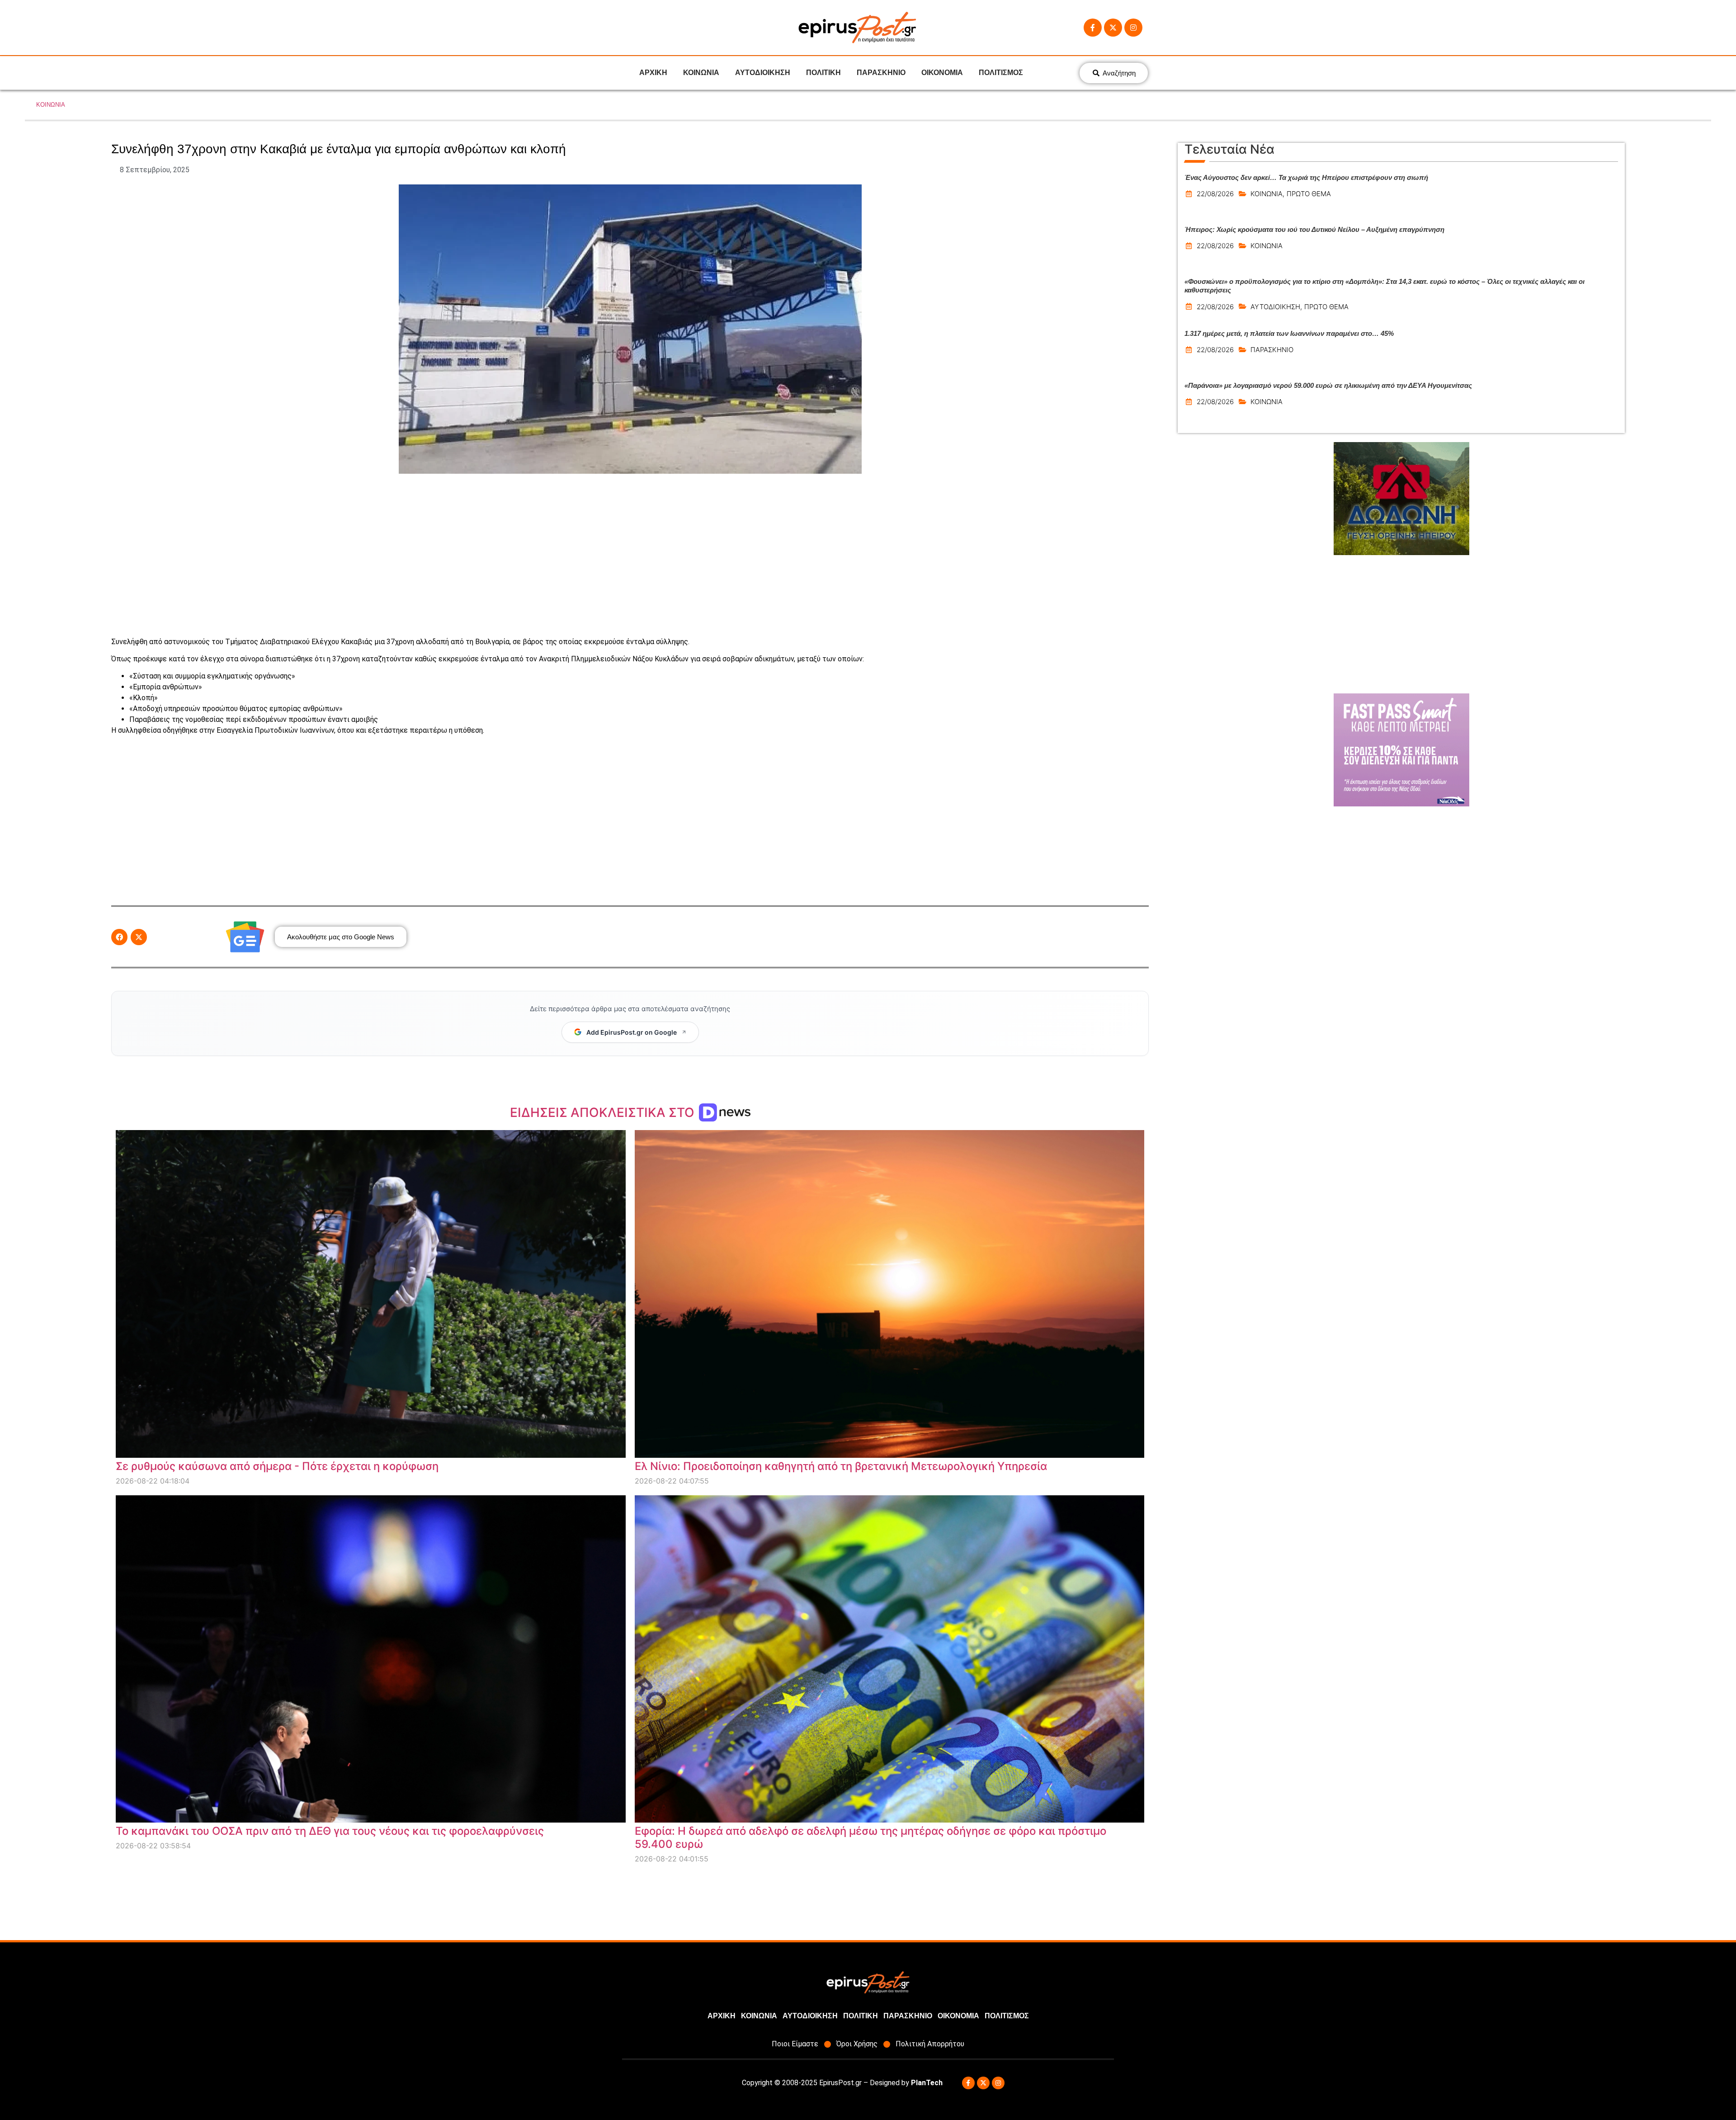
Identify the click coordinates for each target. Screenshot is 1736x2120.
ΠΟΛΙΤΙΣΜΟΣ (1001, 73)
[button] (119, 937)
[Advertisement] (630, 555)
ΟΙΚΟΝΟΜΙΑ (942, 73)
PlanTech (927, 2083)
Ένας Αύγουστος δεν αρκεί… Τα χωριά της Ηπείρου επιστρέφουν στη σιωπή (1306, 177)
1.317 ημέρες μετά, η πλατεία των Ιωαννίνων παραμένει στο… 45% (1289, 333)
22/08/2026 (1215, 194)
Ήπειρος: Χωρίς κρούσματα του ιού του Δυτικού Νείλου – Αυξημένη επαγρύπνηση (1314, 229)
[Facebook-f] (1093, 28)
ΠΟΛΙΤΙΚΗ (823, 73)
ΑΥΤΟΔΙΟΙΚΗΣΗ (763, 73)
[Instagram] (1133, 28)
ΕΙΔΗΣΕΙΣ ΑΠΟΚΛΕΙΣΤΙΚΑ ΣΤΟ (604, 1112)
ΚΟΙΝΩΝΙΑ (701, 73)
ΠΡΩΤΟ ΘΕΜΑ (1309, 194)
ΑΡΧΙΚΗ (653, 73)
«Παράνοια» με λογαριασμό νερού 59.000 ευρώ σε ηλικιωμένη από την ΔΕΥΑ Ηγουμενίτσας (1328, 385)
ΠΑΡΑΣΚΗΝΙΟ (881, 73)
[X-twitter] (1113, 28)
